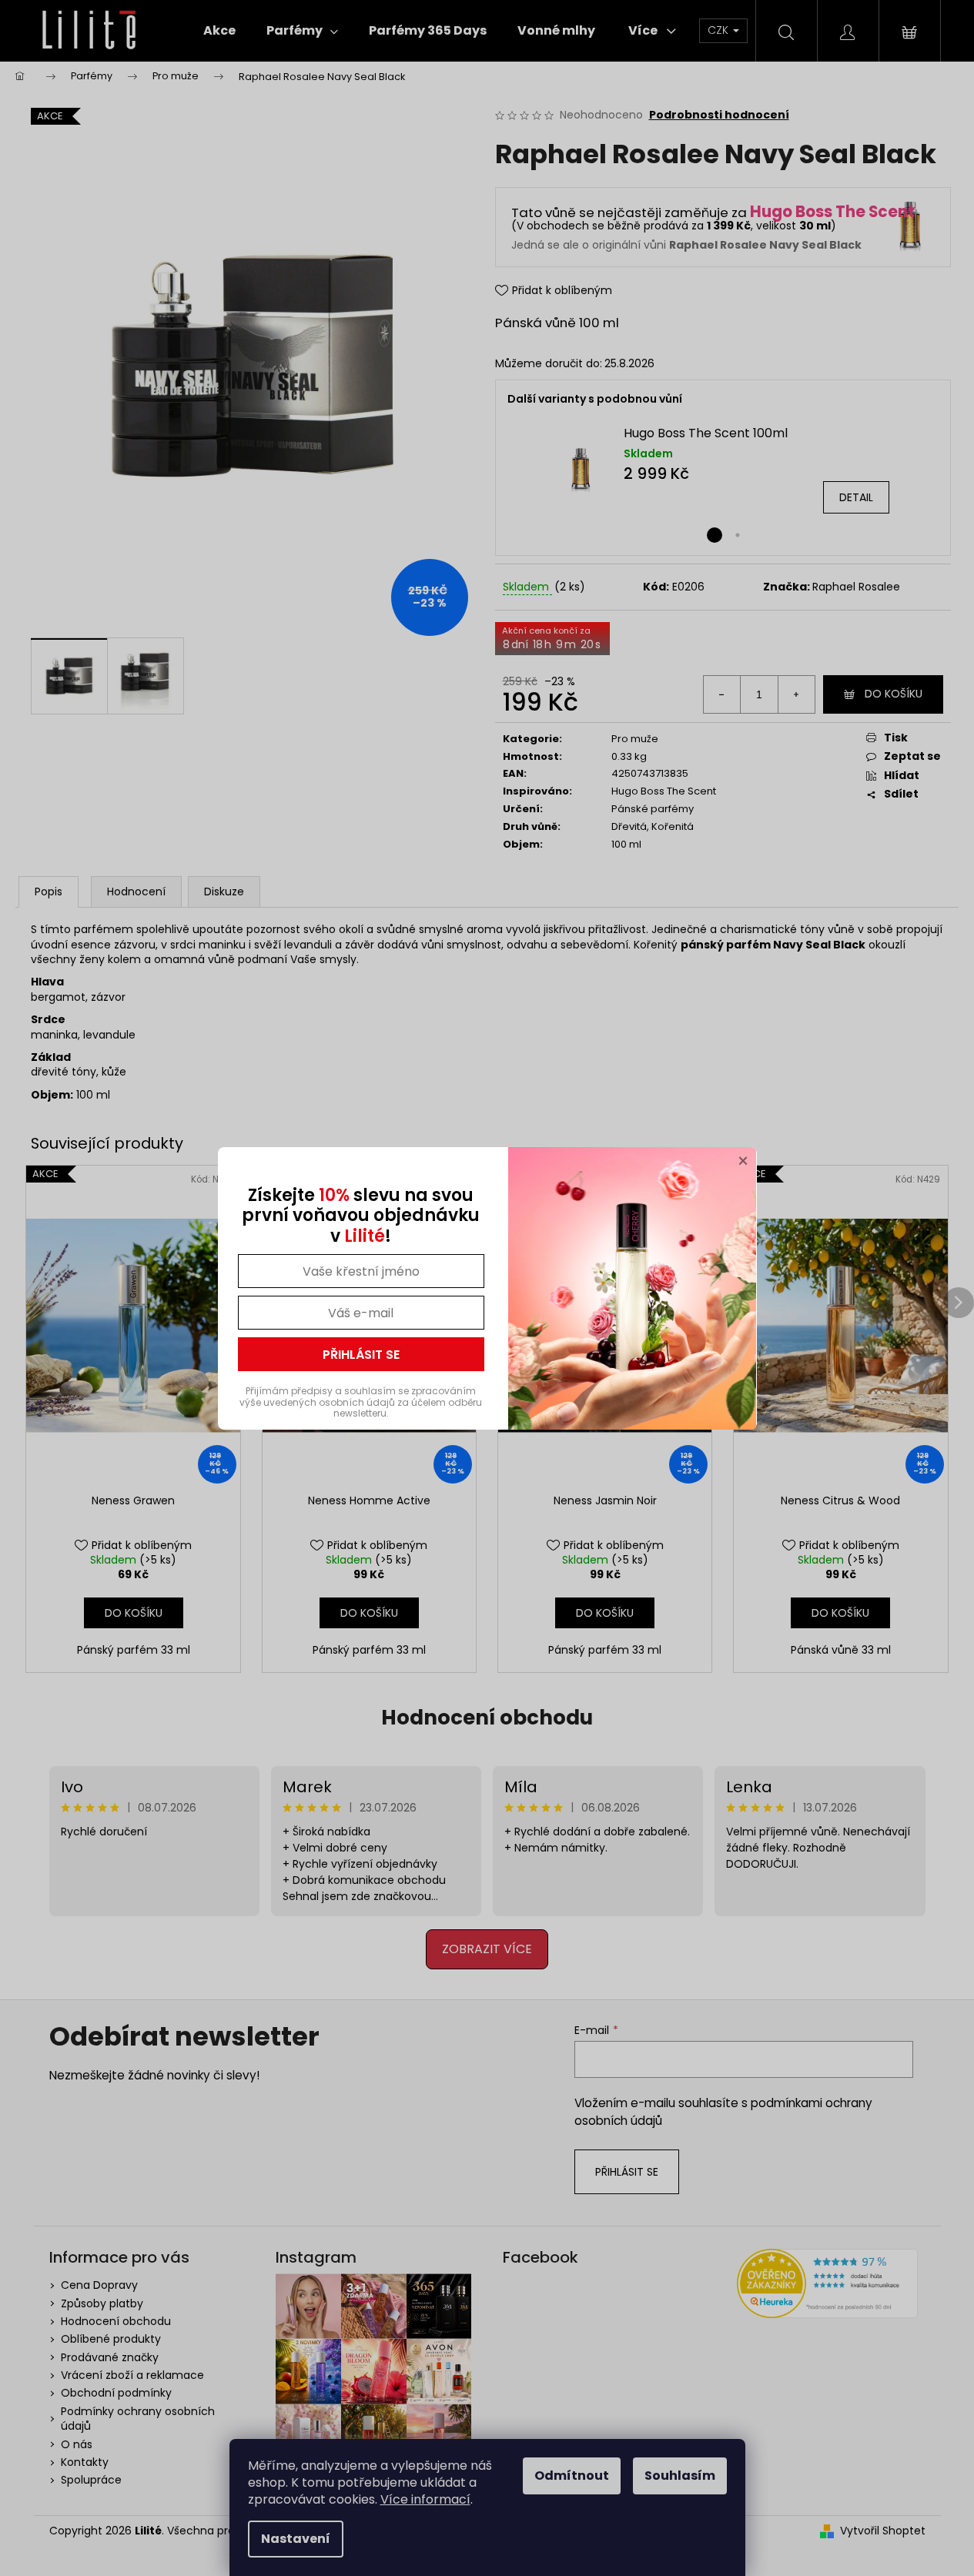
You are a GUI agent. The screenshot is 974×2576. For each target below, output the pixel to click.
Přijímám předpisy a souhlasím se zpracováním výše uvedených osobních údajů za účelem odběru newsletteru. (361, 1402)
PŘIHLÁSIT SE (361, 1355)
